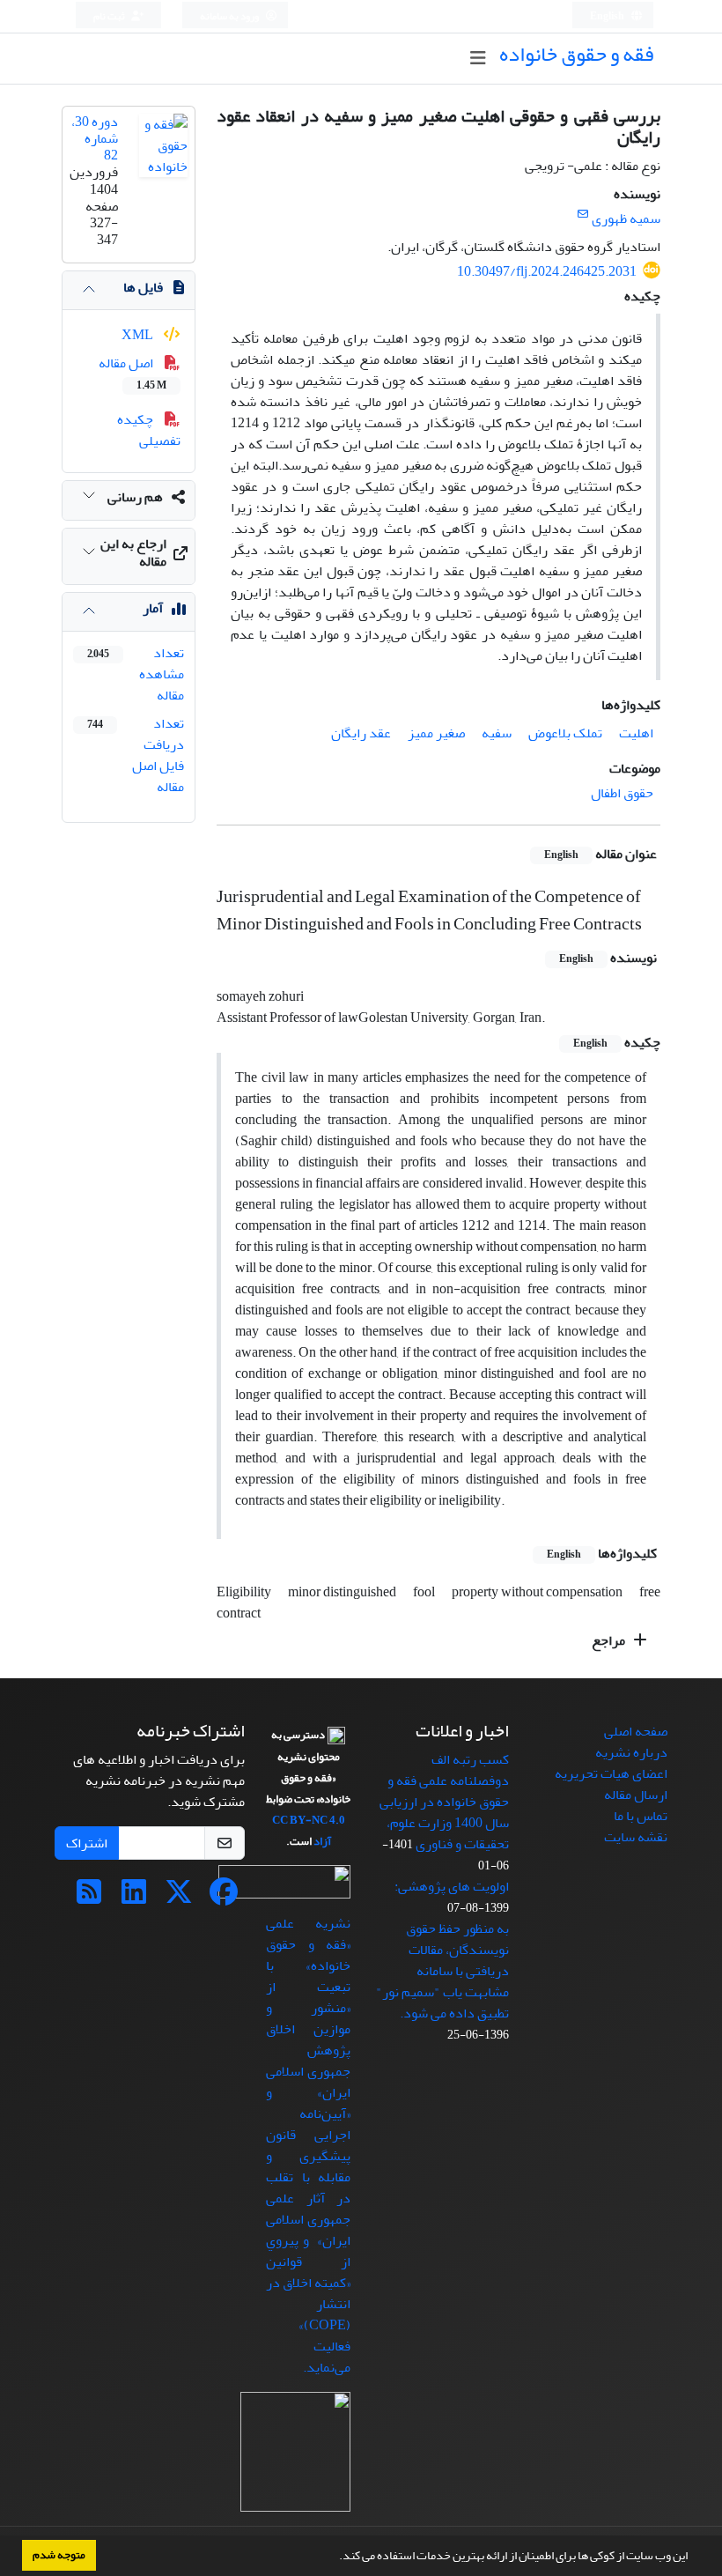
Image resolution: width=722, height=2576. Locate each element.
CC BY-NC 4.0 (309, 1820)
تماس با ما (641, 1816)
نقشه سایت (636, 1837)
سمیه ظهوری (626, 218)
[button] (335, 2557)
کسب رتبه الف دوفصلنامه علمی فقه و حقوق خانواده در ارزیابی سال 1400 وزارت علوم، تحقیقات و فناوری (444, 1802)
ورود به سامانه (230, 16)
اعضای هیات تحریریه (611, 1773)
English (608, 16)
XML (139, 335)
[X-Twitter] (179, 1898)
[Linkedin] (134, 1898)
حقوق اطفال (622, 793)
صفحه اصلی (636, 1731)
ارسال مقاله (636, 1795)
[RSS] (89, 1898)
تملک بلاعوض (565, 733)
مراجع (610, 1640)
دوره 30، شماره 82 (95, 138)
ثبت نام (110, 16)
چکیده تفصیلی (149, 430)
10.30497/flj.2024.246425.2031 (547, 271)
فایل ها (143, 287)
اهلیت (636, 733)
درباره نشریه (631, 1752)
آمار (153, 608)
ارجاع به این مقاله (133, 552)
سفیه (497, 733)
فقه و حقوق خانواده (576, 54)
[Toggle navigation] (478, 59)
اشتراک (87, 1843)
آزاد (322, 1841)
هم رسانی (135, 497)
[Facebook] (224, 1898)
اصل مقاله (133, 373)
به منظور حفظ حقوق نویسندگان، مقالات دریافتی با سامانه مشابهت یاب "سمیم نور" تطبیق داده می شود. (442, 1971)
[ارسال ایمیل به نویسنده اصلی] (582, 215)
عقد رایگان (361, 733)
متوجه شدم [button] (59, 2555)
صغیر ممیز (436, 733)
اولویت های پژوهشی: (452, 1886)
